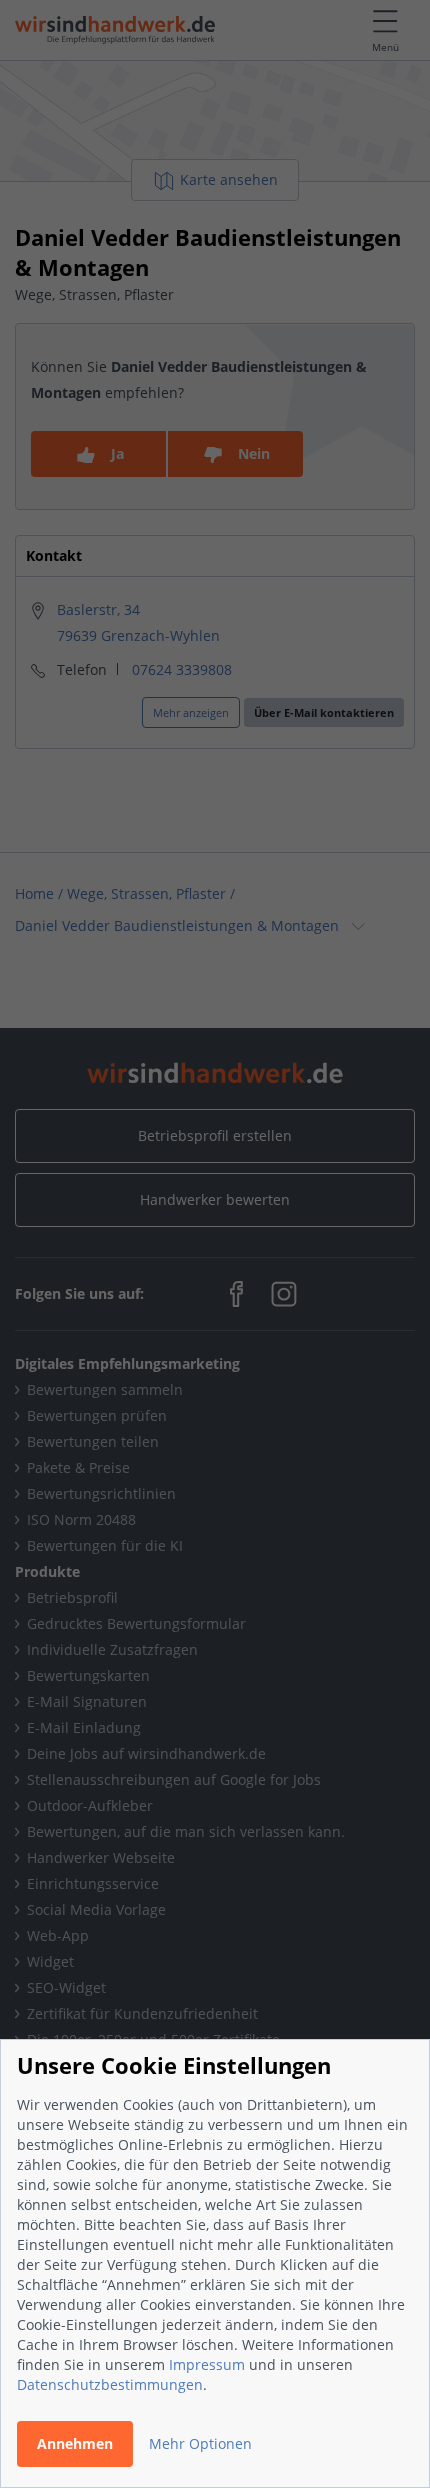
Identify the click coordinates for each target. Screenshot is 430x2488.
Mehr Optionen (200, 2443)
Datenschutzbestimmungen (110, 2384)
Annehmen (75, 2443)
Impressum (207, 2364)
